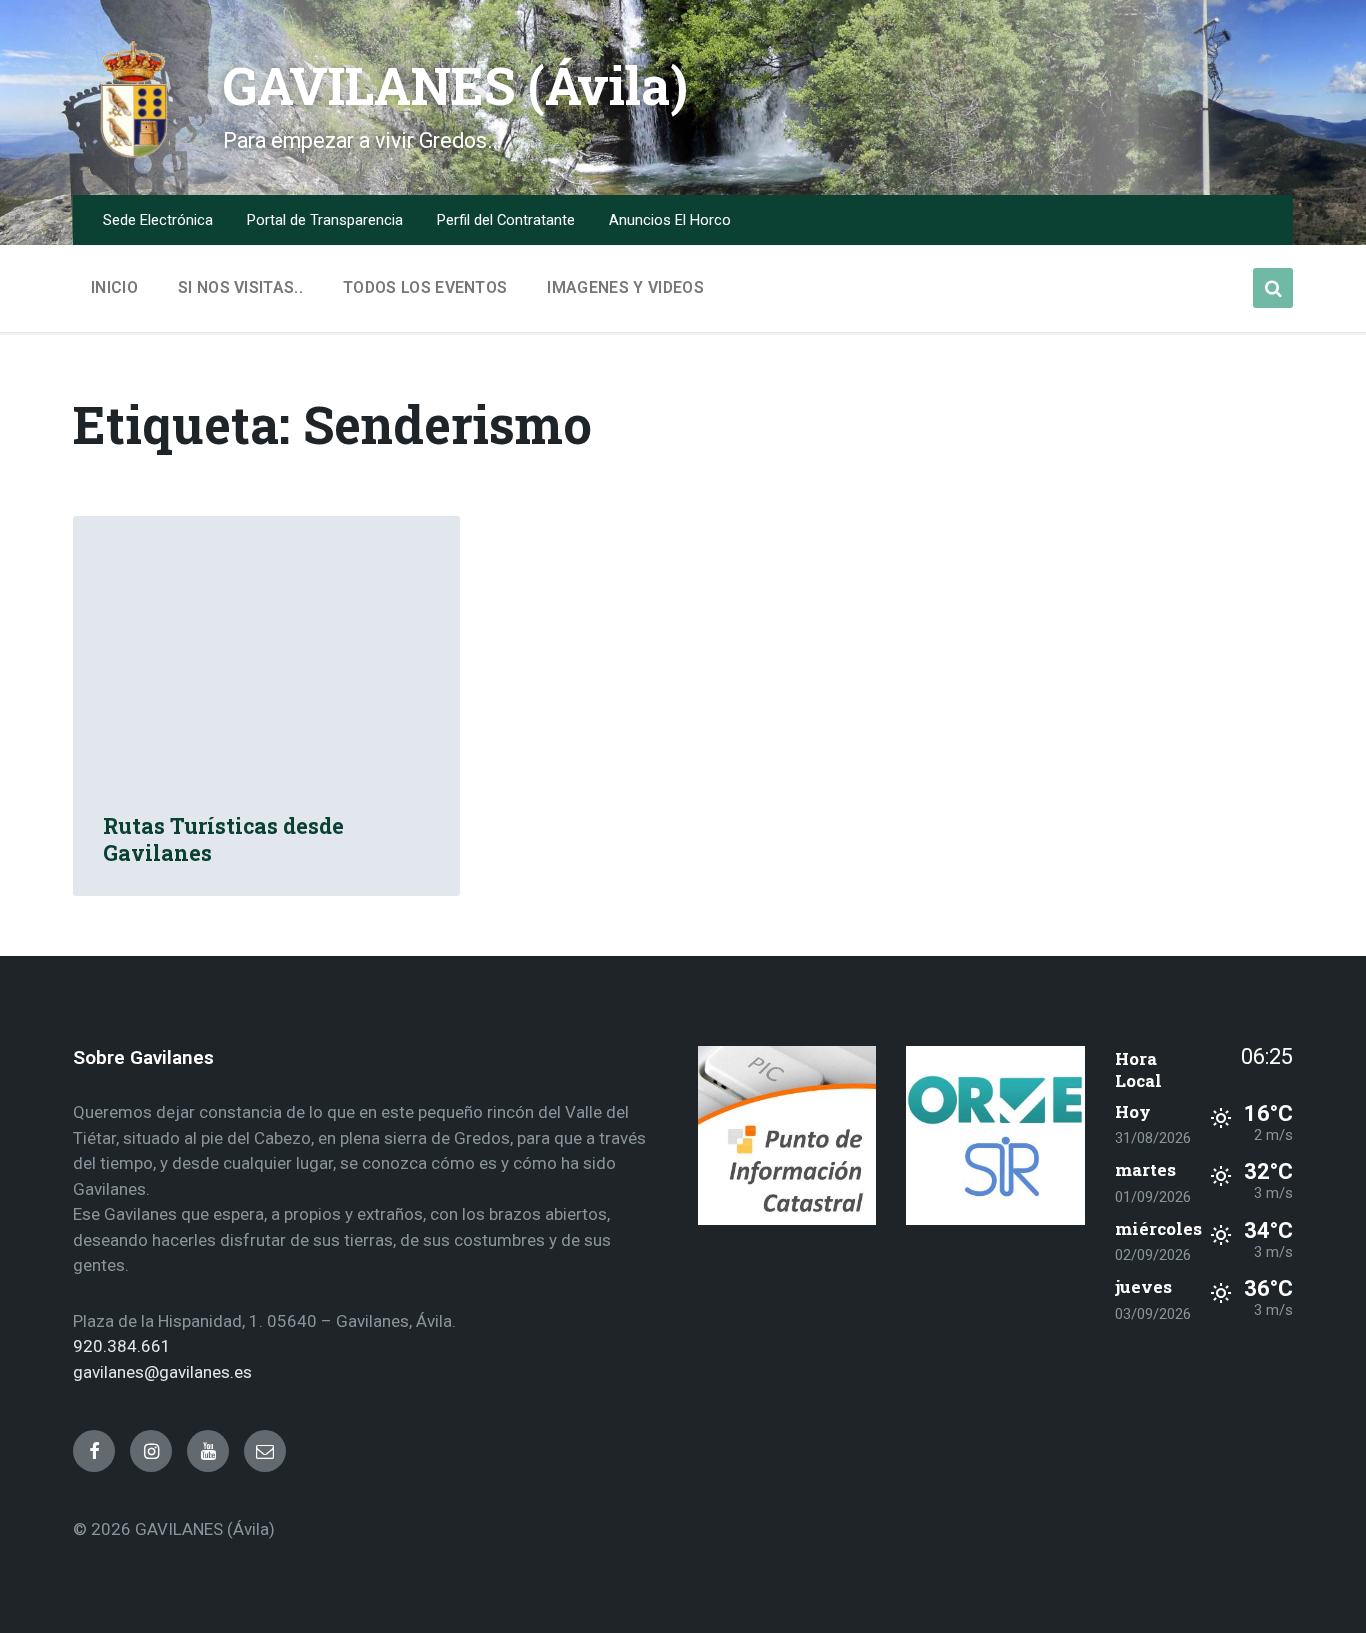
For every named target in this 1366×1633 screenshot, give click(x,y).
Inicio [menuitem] (114, 287)
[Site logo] (133, 154)
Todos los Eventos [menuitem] (425, 287)
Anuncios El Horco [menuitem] (670, 220)
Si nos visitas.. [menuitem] (240, 287)
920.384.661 (122, 1346)
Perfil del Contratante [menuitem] (506, 220)
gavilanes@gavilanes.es (162, 1372)
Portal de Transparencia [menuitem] (325, 220)
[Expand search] (1273, 288)
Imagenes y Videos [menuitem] (625, 287)
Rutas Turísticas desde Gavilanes (223, 839)
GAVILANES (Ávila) (455, 85)
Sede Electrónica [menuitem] (158, 220)
